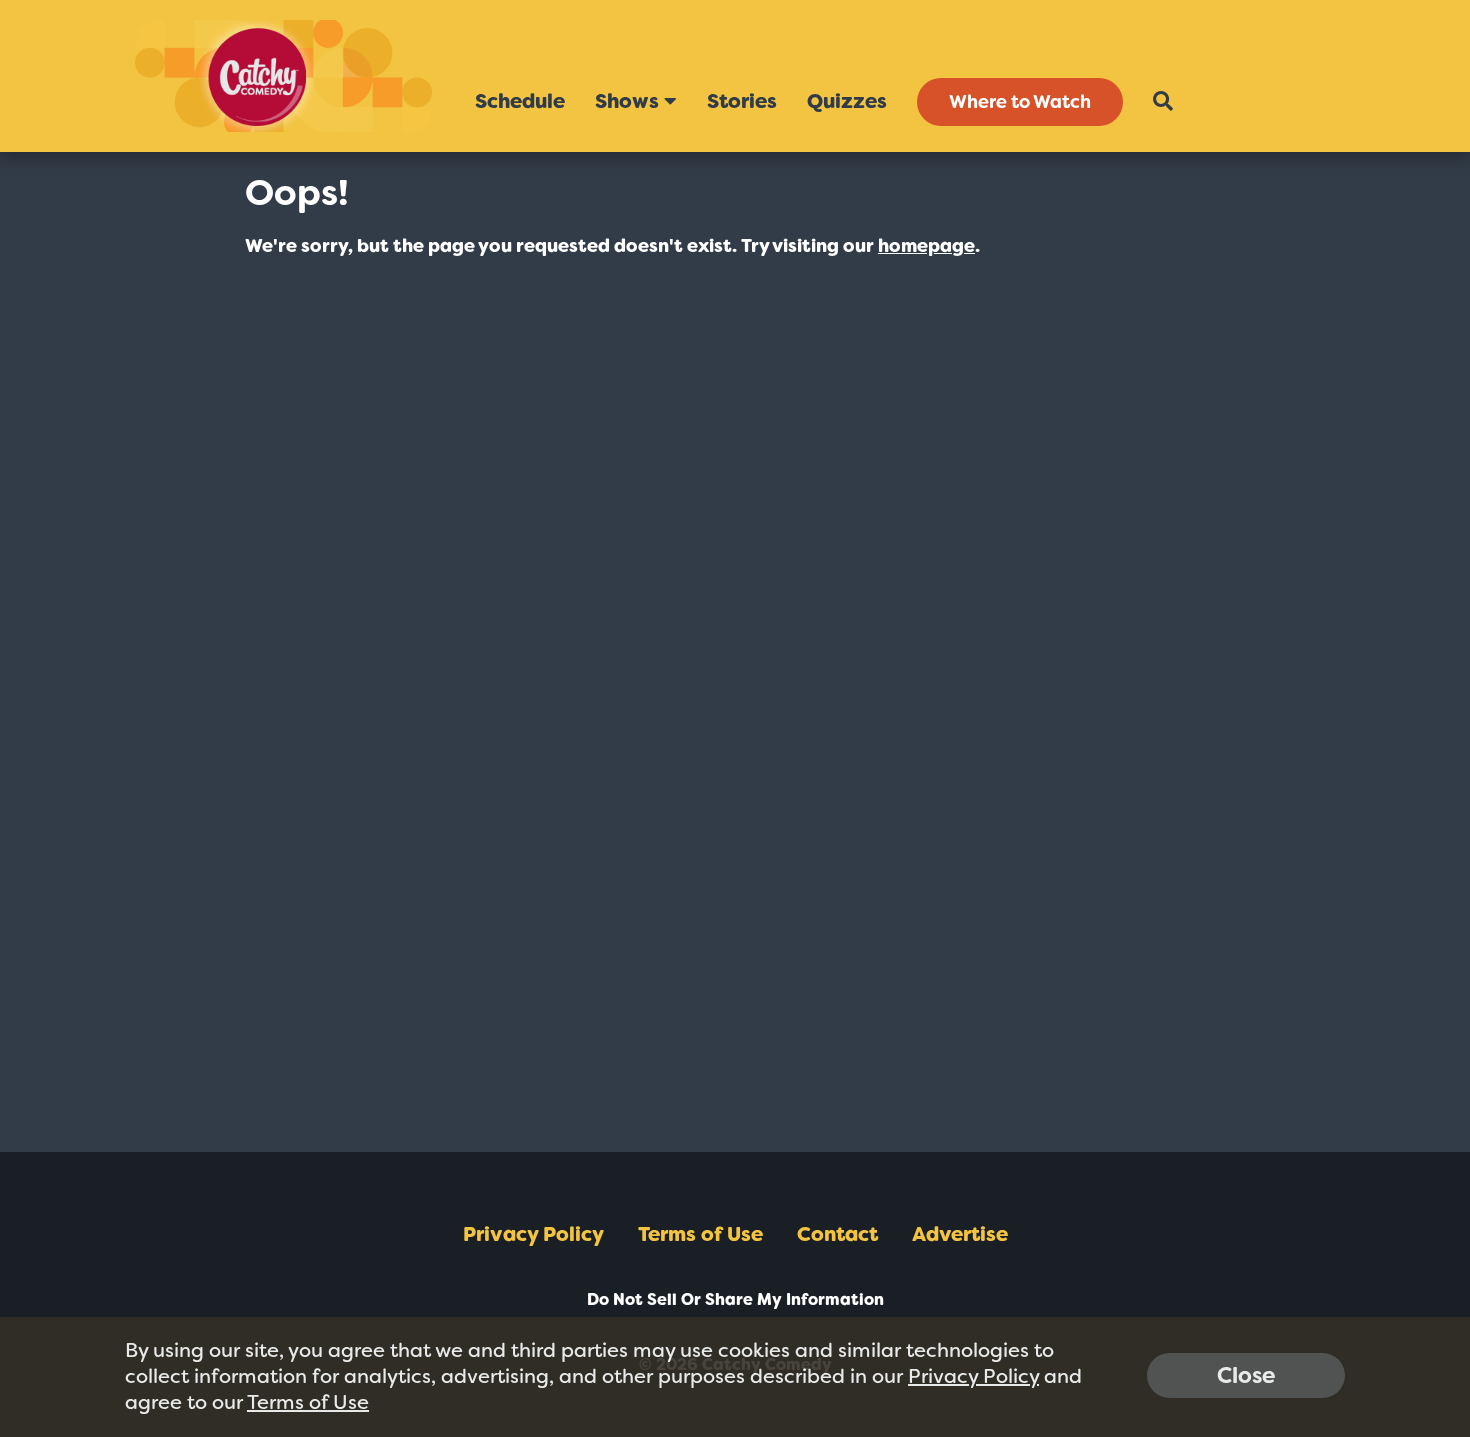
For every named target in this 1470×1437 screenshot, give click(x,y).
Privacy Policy (533, 1234)
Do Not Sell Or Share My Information (735, 1299)
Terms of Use (700, 1234)
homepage (926, 246)
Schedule (520, 101)
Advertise (960, 1234)
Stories (742, 101)
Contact (837, 1234)
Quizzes (847, 101)
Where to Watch (1020, 102)
